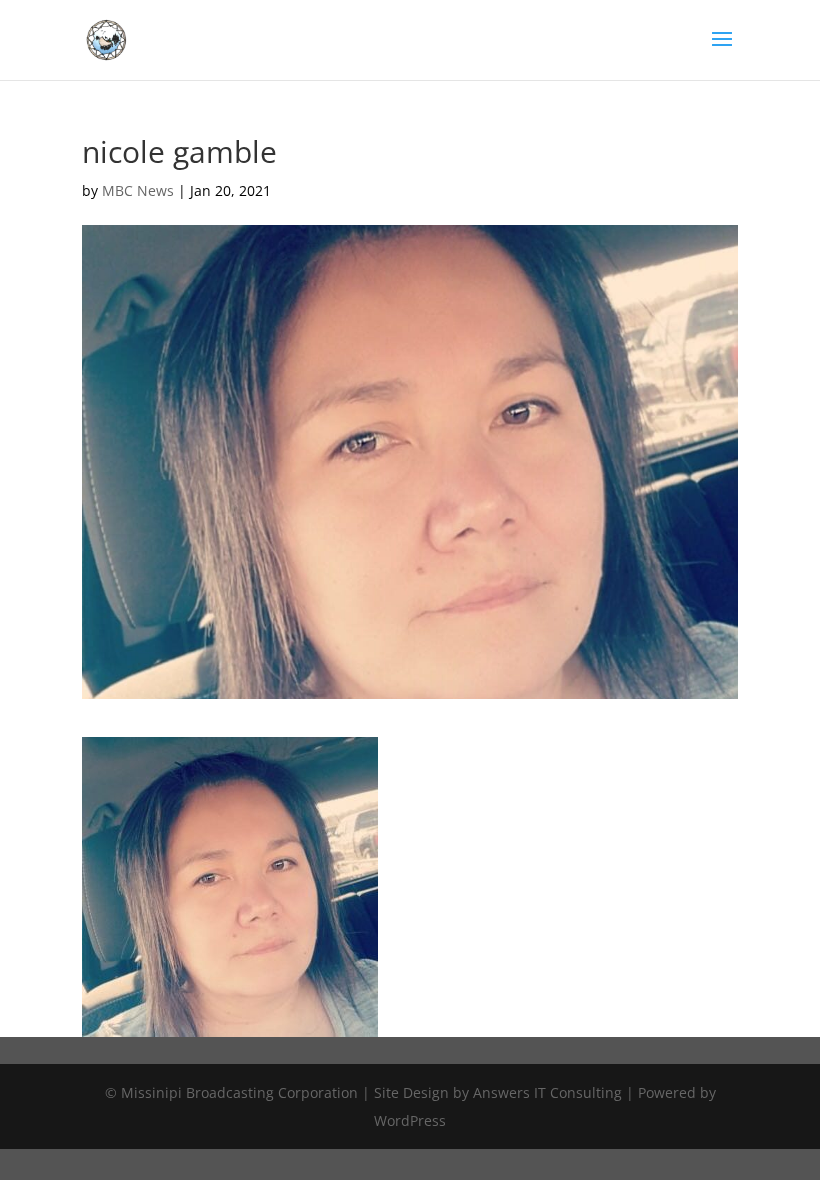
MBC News (138, 190)
